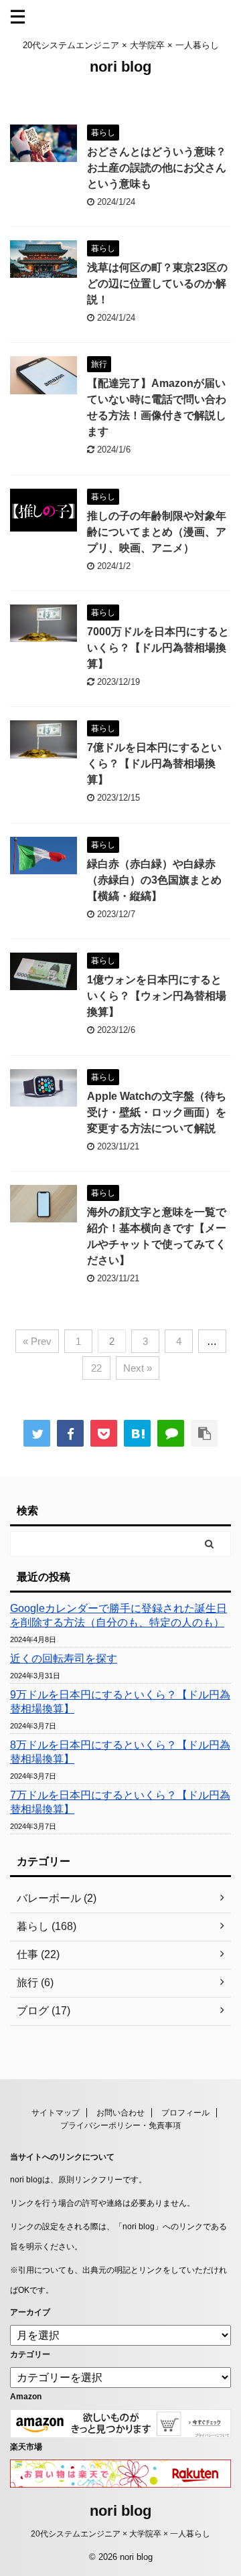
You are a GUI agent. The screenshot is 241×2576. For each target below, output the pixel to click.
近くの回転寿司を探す (64, 1659)
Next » (138, 1368)
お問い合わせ (120, 2113)
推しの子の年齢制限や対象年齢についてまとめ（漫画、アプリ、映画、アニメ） (157, 532)
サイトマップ (56, 2113)
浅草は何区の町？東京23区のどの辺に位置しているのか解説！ (157, 284)
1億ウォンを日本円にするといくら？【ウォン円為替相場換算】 (157, 996)
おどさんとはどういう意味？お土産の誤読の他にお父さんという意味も (157, 168)
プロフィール (185, 2113)
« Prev (37, 1341)
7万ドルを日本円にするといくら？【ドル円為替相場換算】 (120, 1802)
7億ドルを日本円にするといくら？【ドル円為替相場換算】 (154, 763)
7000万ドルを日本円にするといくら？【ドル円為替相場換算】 (158, 648)
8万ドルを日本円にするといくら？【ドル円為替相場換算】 (120, 1752)
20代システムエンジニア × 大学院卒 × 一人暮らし (120, 2534)
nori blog (120, 67)
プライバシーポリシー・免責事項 (120, 2125)
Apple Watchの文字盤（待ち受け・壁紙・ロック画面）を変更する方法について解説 (157, 1112)
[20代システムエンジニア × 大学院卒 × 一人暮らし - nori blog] (137, 1433)
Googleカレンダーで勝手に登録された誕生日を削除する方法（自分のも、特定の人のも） (118, 1615)
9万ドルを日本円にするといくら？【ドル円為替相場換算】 (120, 1702)
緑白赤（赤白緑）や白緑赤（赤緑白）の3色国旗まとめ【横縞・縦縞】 (154, 880)
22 (96, 1368)
